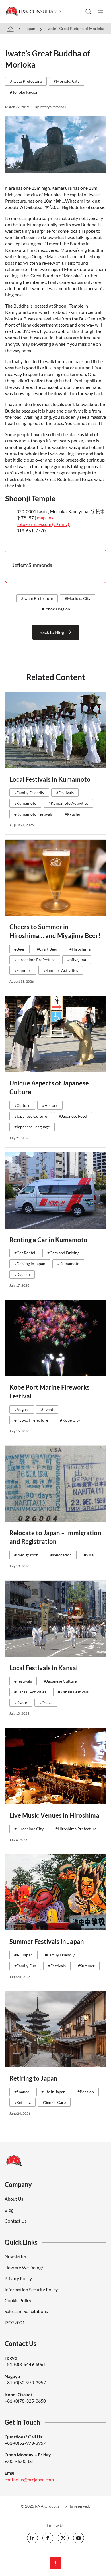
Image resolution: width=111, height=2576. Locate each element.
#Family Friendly (29, 793)
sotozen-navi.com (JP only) (43, 524)
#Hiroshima (80, 949)
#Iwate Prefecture (26, 81)
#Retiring (22, 2102)
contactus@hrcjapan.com (29, 2479)
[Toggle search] (88, 11)
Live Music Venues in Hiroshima (54, 1815)
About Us (14, 2199)
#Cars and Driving (63, 1253)
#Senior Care (54, 2102)
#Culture (22, 1105)
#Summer (23, 970)
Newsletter (16, 2256)
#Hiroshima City (29, 1829)
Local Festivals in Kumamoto (50, 779)
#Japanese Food (73, 1116)
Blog (9, 2210)
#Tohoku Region (24, 92)
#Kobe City (70, 1420)
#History (50, 1105)
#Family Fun (25, 1966)
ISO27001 (15, 2322)
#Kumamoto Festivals (33, 814)
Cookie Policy (18, 2300)
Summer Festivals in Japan (47, 1941)
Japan (30, 28)
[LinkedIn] (32, 2538)
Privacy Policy (18, 2278)
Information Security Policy (31, 2289)
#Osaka (46, 1703)
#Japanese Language (32, 1127)
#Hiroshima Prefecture (35, 960)
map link (45, 518)
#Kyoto (21, 1703)
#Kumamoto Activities (68, 803)
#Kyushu (72, 814)
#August (22, 1409)
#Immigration (26, 1555)
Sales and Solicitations (26, 2311)
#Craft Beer (47, 949)
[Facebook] (48, 2538)
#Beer (19, 949)
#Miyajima (77, 960)
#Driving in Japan (30, 1264)
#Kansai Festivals (73, 1692)
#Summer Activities (61, 970)
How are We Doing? (24, 2267)
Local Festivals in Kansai (44, 1668)
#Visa (89, 1555)
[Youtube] (79, 2538)
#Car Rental (25, 1253)
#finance (22, 2092)
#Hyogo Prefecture (31, 1420)
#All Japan (23, 1955)
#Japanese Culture (31, 1116)
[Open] (101, 11)
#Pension (86, 2092)
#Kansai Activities (30, 1692)
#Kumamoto (25, 803)
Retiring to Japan (33, 2078)
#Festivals (65, 793)
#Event (47, 1409)
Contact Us (16, 2221)
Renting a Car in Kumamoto (48, 1240)
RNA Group (45, 2506)
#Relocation (61, 1555)
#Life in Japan (53, 2092)
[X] (63, 2538)
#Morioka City (67, 81)
